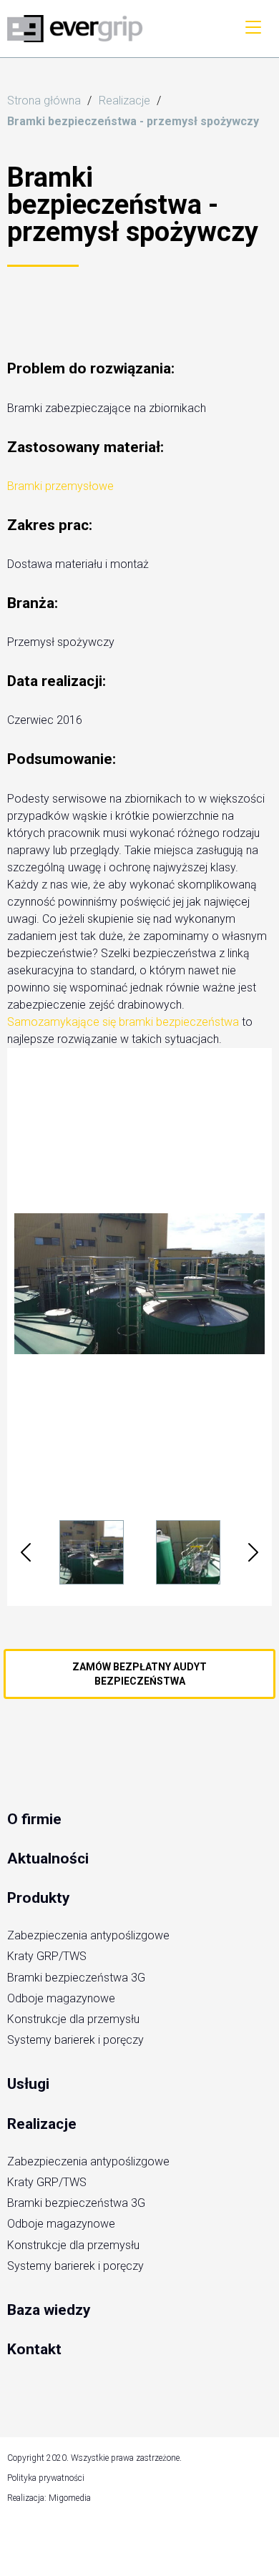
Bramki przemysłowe (60, 486)
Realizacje (42, 2124)
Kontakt (34, 2349)
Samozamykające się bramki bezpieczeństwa (123, 1022)
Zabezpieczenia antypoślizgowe (88, 1935)
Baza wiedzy (49, 2310)
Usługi (28, 2084)
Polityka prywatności (46, 2478)
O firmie (34, 1819)
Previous (26, 1552)
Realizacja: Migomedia (49, 2498)
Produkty (39, 1898)
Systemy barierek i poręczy (75, 2040)
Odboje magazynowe (61, 1998)
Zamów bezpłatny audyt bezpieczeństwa (139, 1674)
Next (253, 1552)
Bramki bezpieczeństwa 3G (76, 1978)
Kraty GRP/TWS (47, 1956)
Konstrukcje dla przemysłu (73, 2019)
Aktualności (48, 1858)
